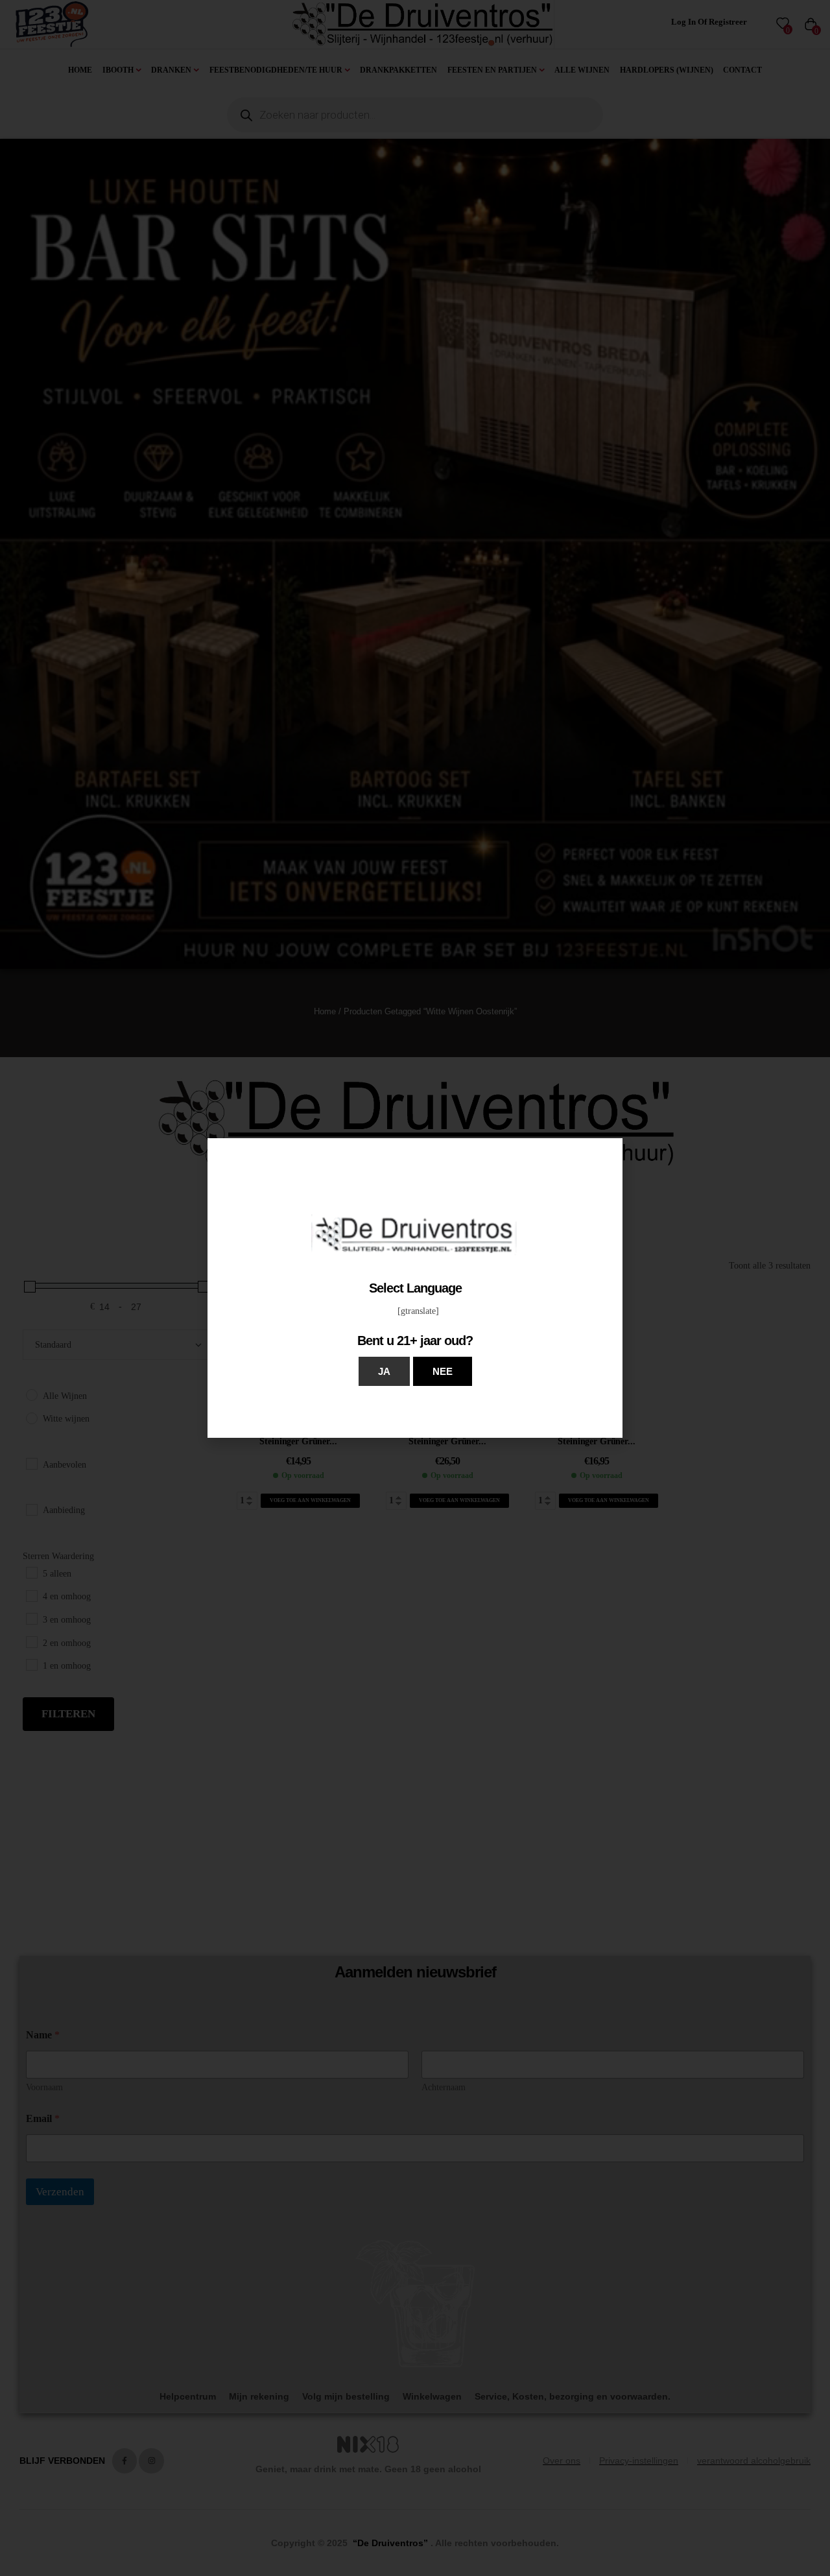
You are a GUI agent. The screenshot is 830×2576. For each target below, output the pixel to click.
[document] (415, 1288)
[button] (384, 1371)
